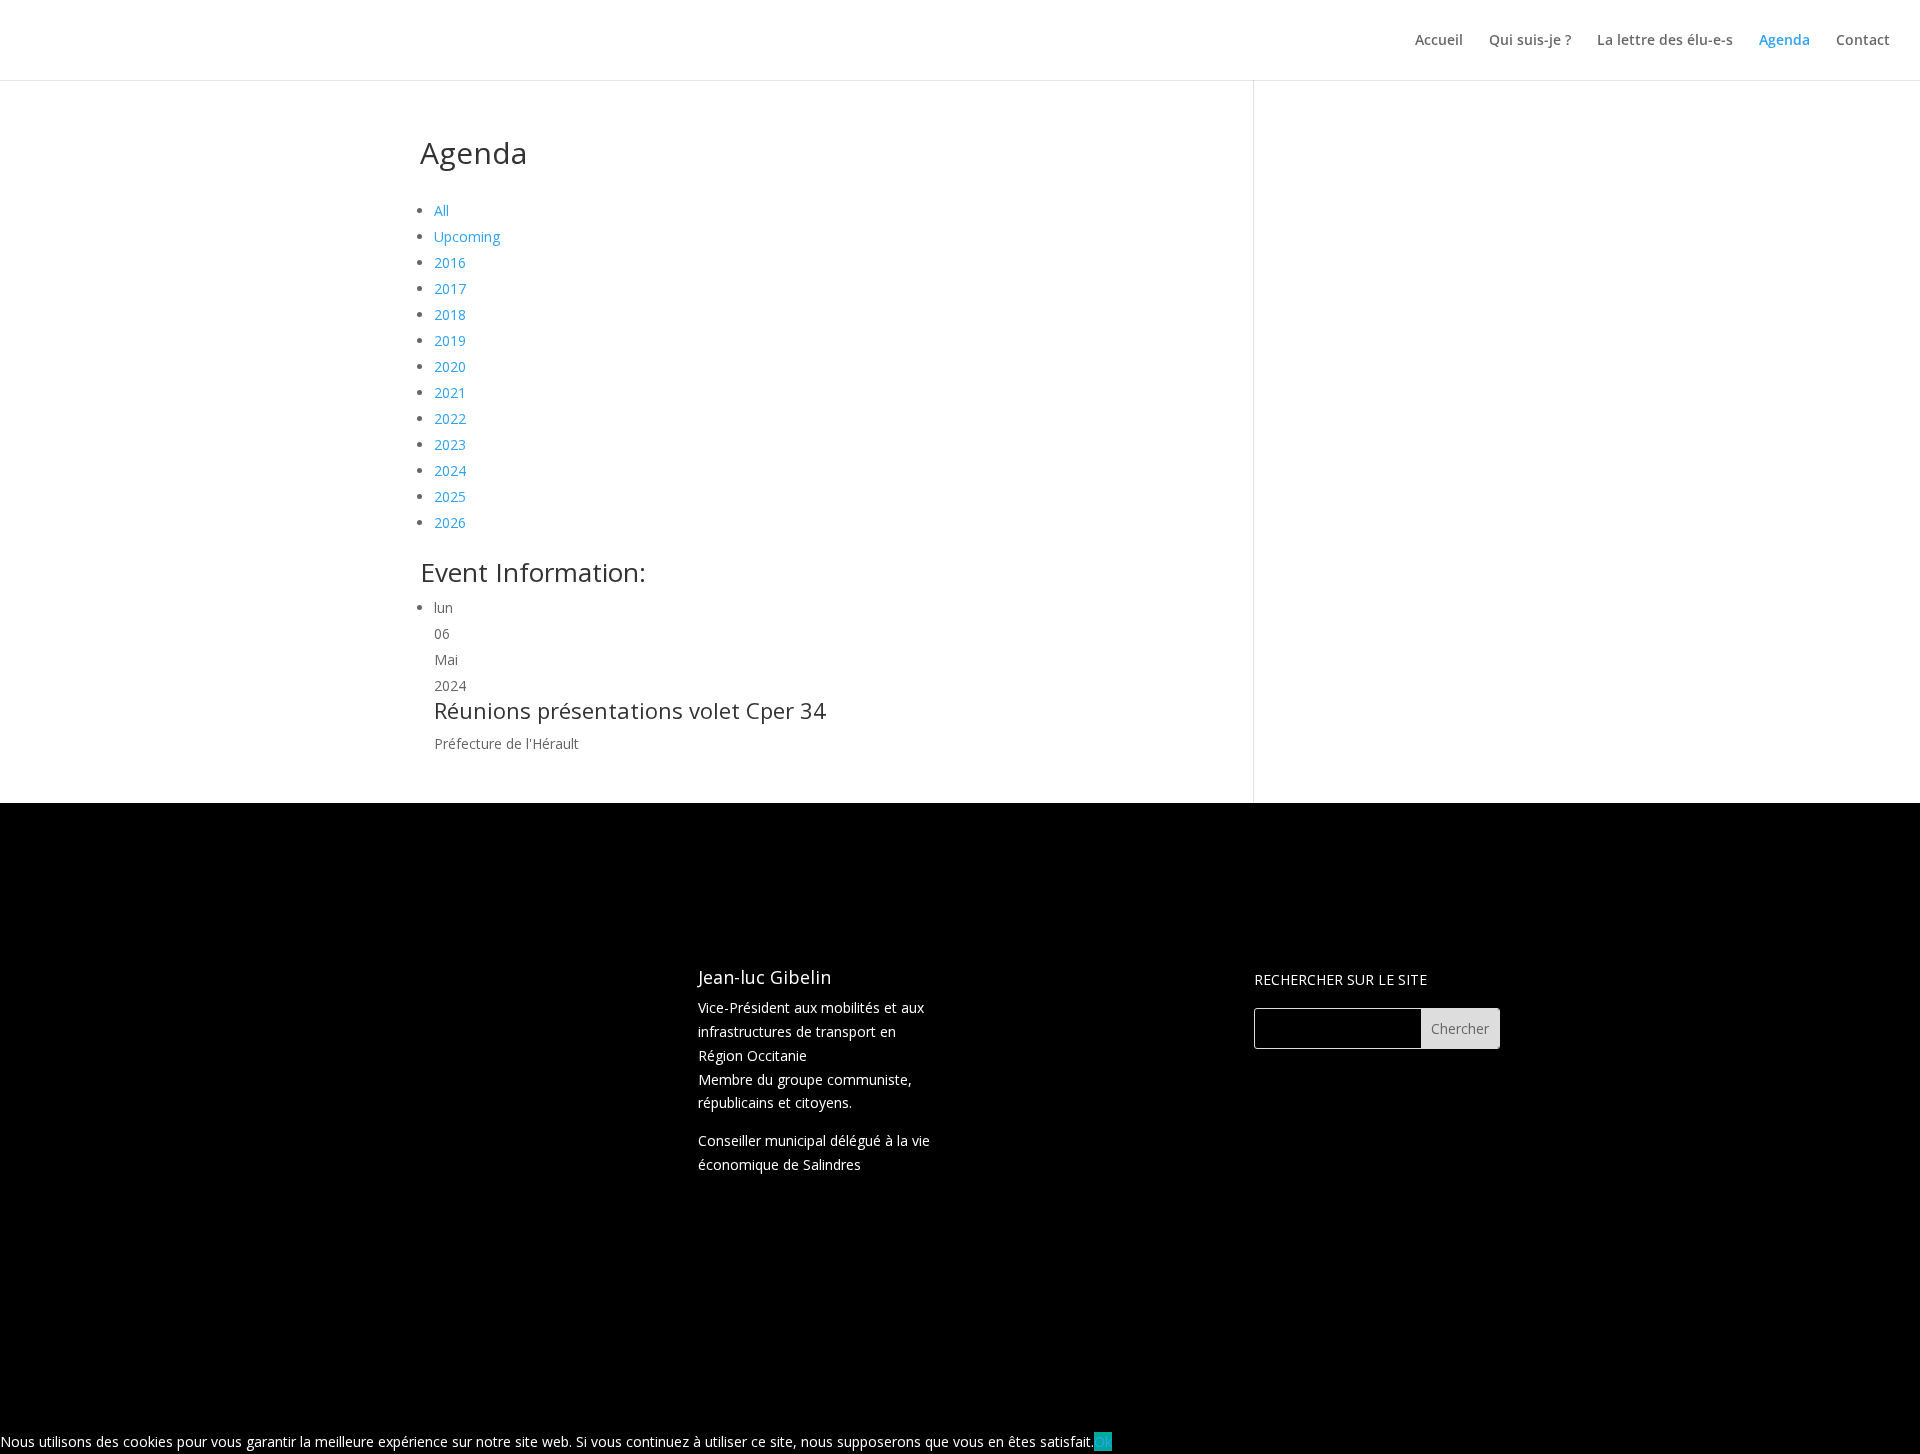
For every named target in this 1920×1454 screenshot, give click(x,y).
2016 (450, 262)
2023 (450, 444)
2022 (450, 418)
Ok (1103, 1441)
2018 (450, 314)
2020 (450, 366)
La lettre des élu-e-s (1665, 41)
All (441, 210)
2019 (450, 340)
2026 (450, 522)
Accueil (1439, 41)
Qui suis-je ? (1530, 41)
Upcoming (467, 236)
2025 (450, 496)
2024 (450, 470)
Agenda (1784, 41)
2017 (450, 288)
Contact (1863, 41)
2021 (450, 392)
